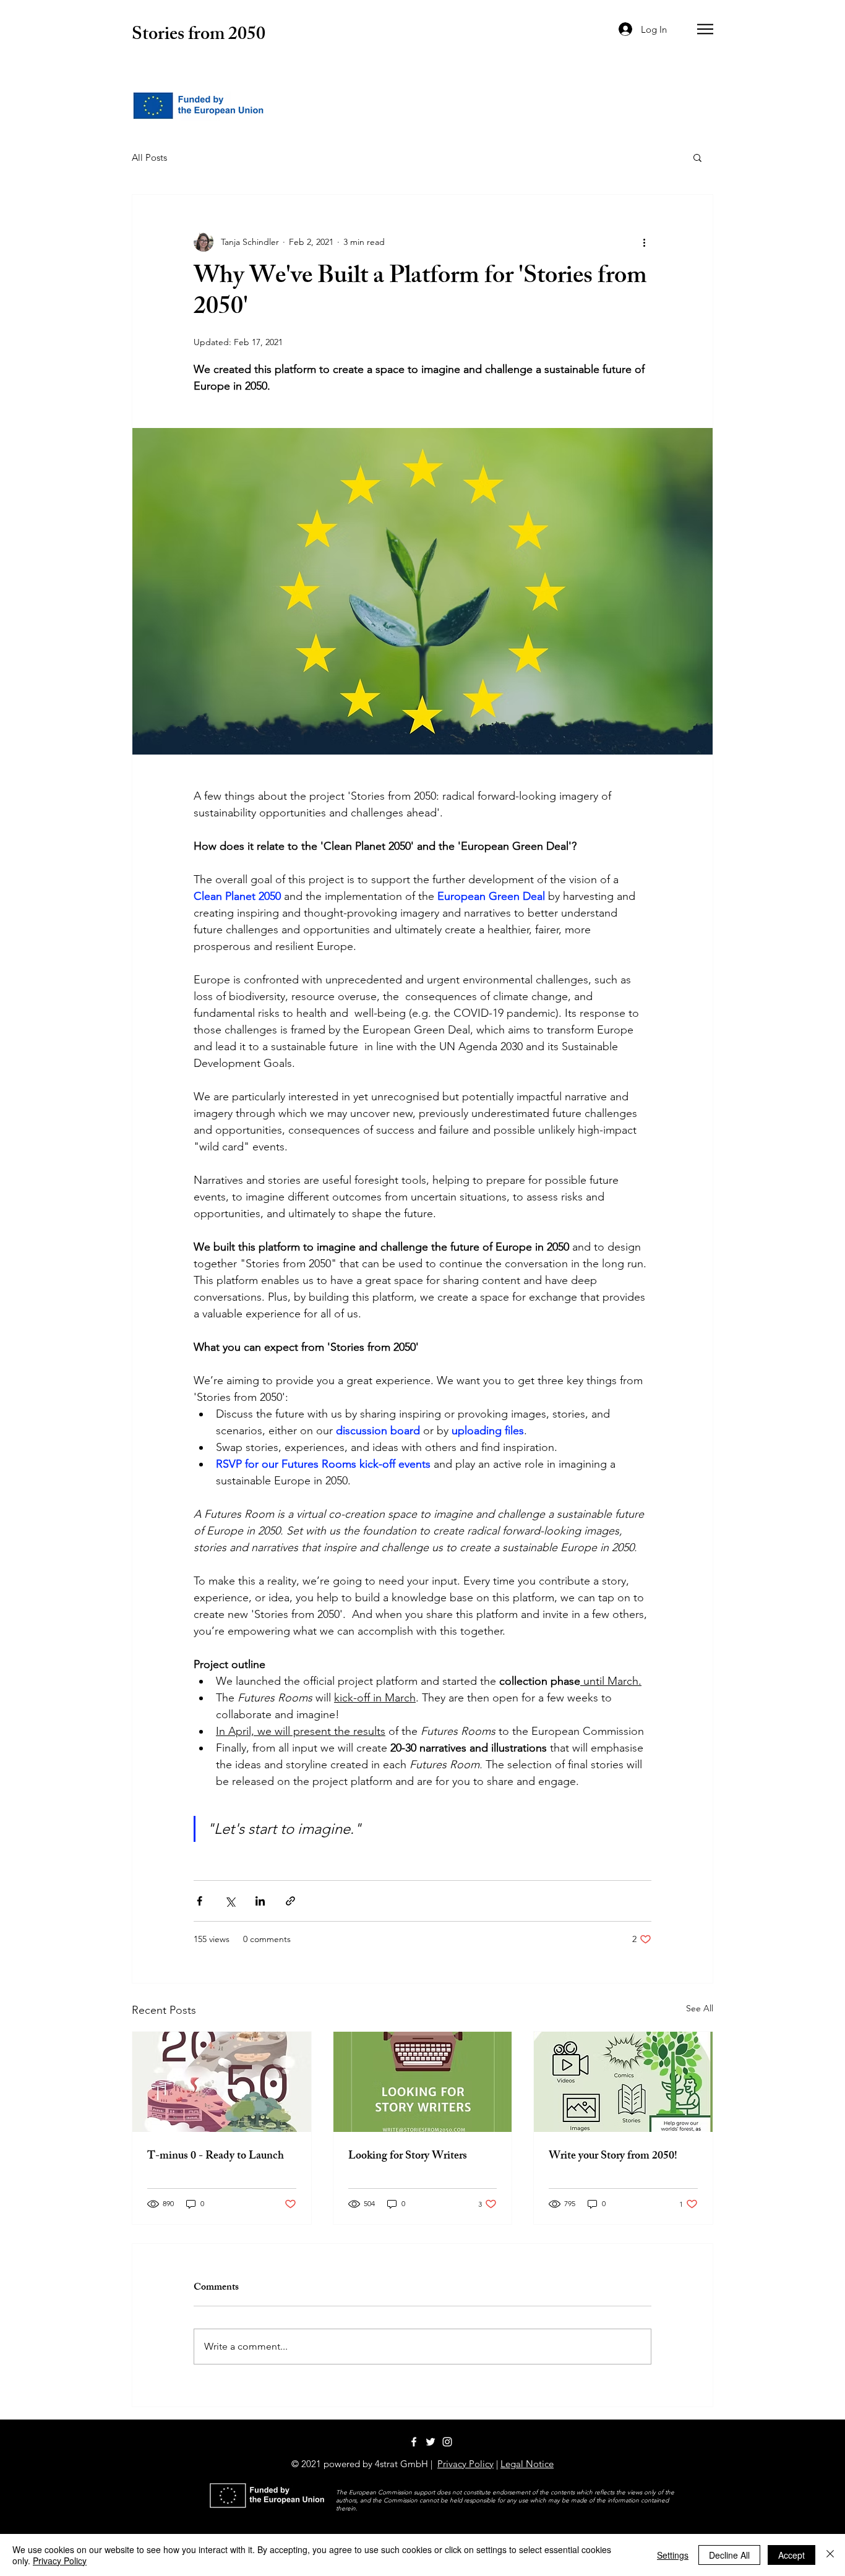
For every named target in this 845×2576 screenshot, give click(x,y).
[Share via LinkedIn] (260, 1901)
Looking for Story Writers (408, 2157)
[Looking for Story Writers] (423, 2082)
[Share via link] (290, 1901)
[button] (705, 29)
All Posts (149, 157)
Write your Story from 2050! (613, 2157)
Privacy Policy (465, 2464)
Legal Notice (527, 2464)
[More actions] (644, 242)
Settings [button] (673, 2555)
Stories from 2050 (199, 36)
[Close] (830, 2555)
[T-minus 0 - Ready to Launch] (222, 2082)
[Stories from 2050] (431, 2442)
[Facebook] (414, 2442)
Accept (791, 2555)
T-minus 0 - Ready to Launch (216, 2157)
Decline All (729, 2555)
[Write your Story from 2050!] (623, 2082)
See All (700, 2008)
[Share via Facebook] (199, 1901)
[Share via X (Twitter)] (230, 1901)
